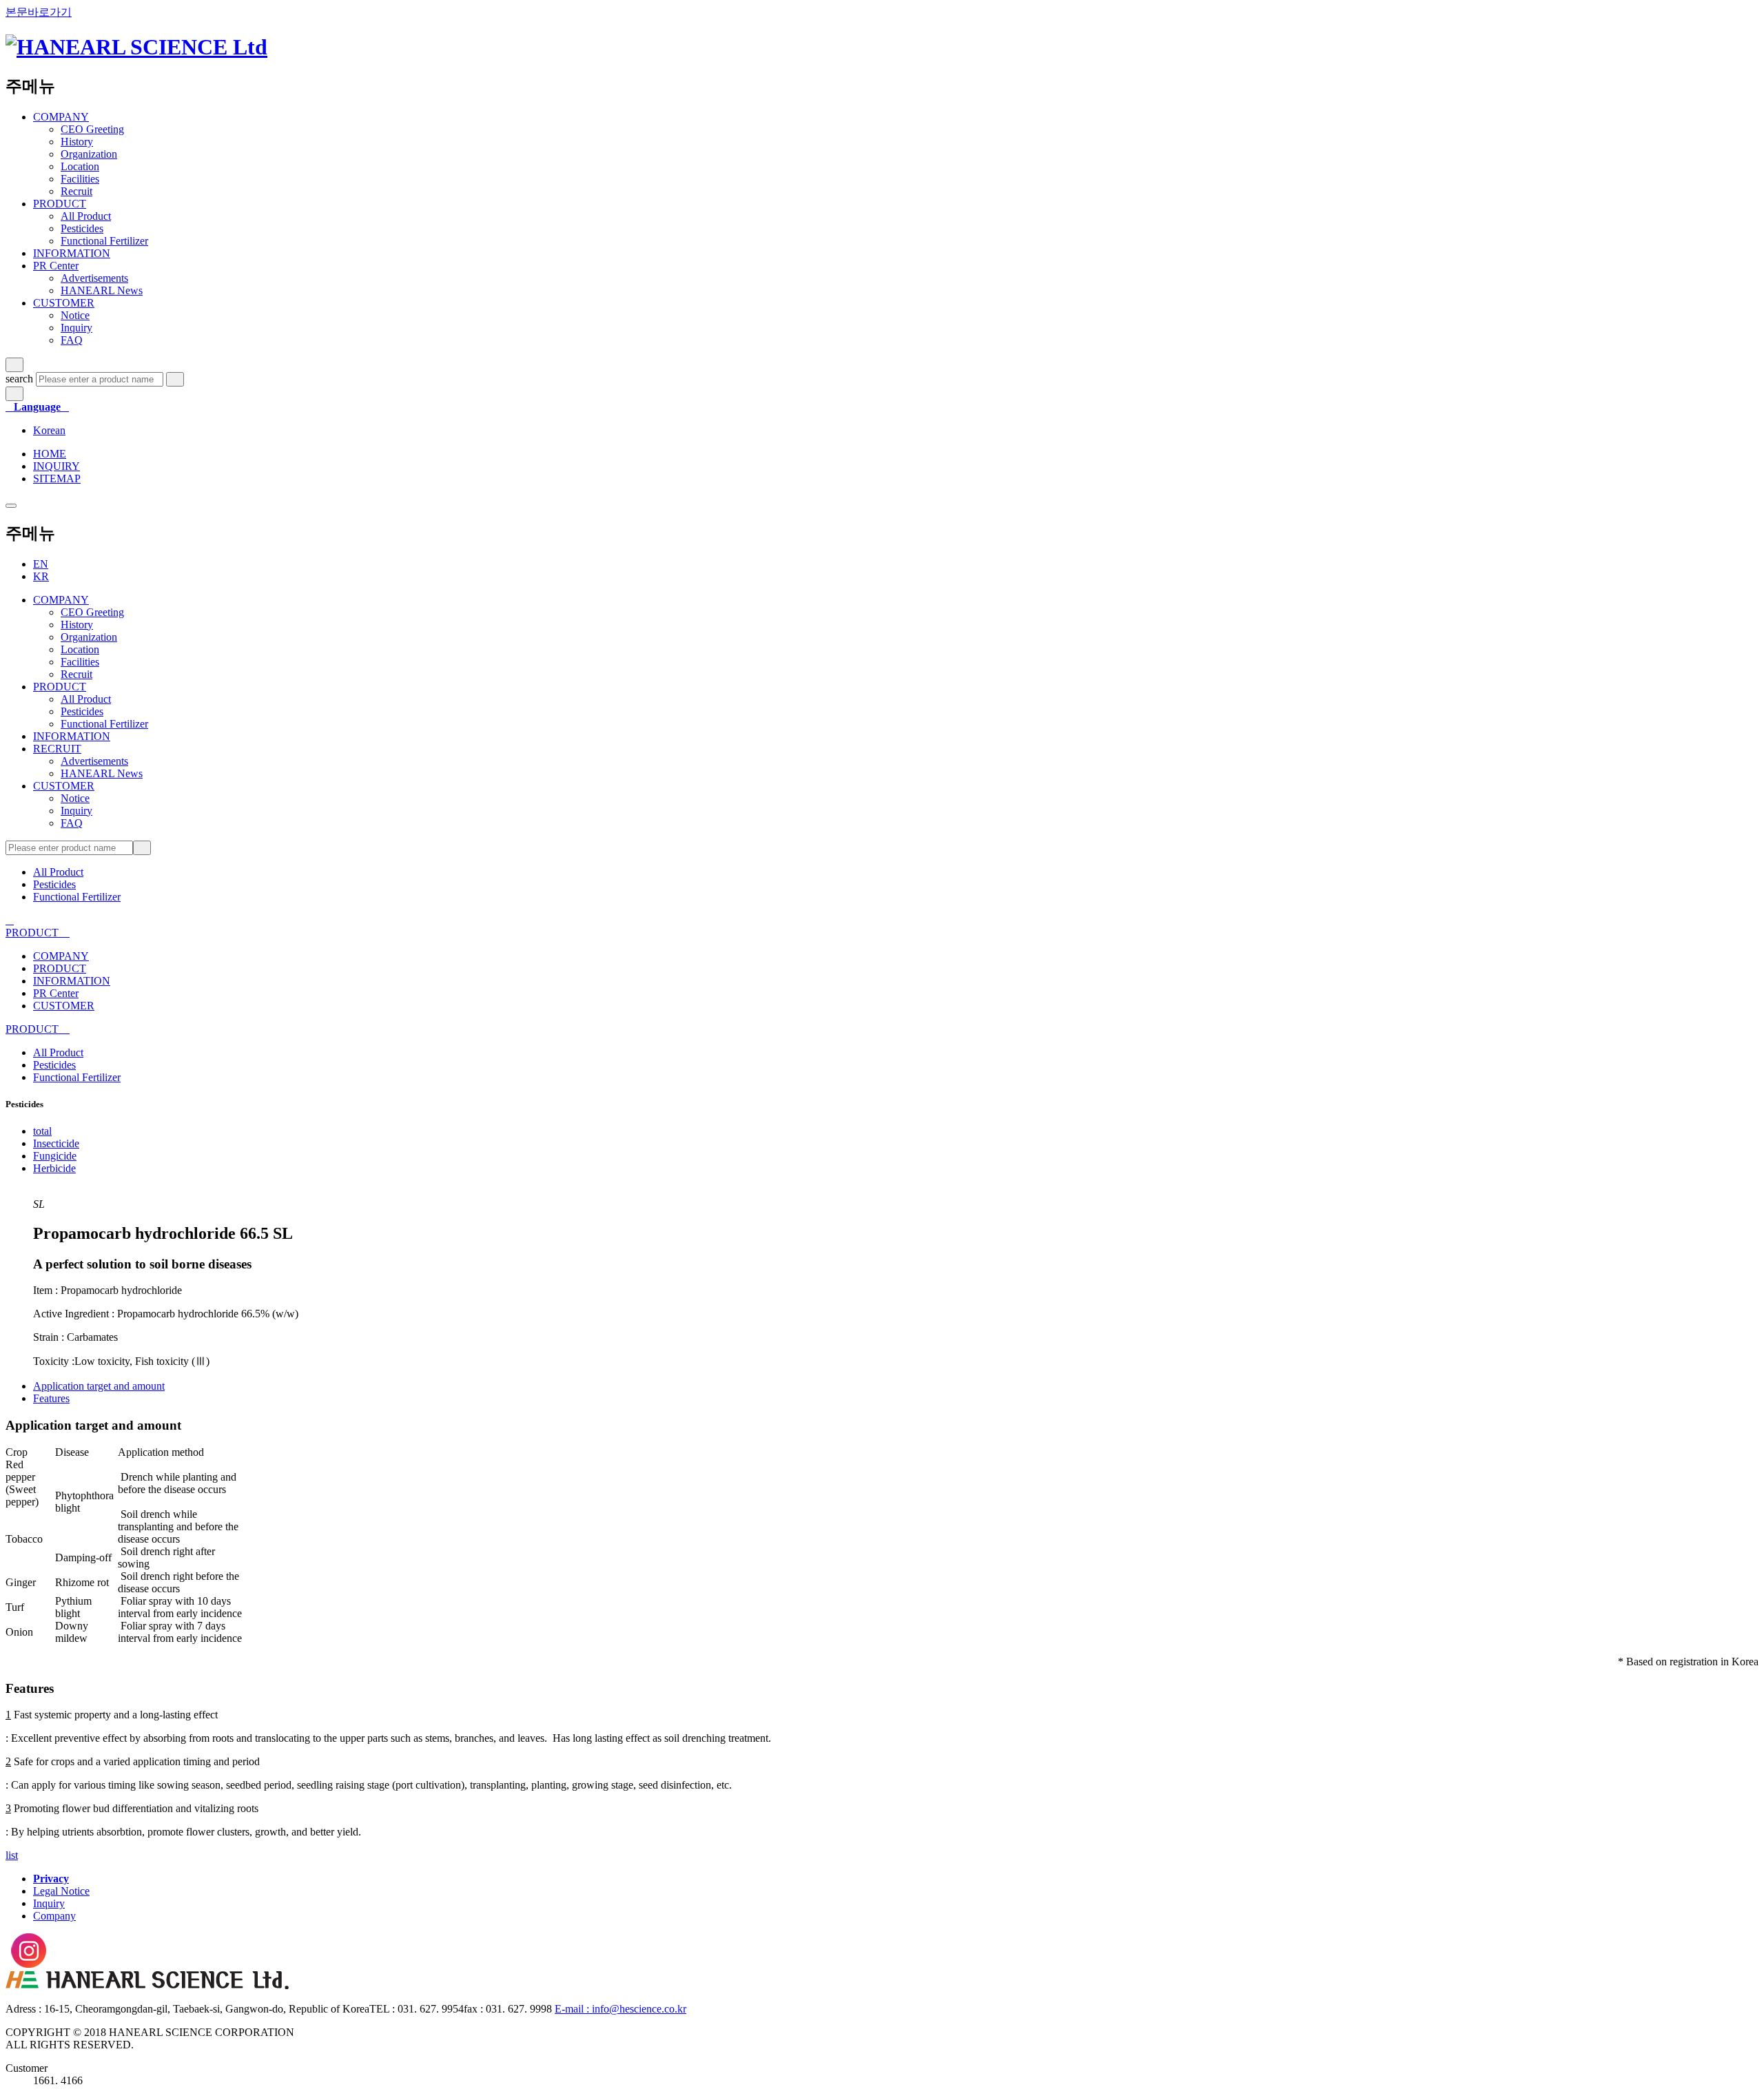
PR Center (56, 266)
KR (41, 576)
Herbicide (54, 1168)
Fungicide (55, 1156)
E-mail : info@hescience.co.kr (621, 2009)
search (19, 379)
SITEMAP (57, 479)
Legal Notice (61, 1891)
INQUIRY (57, 466)
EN (41, 564)
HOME (50, 454)
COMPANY (61, 117)
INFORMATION (72, 253)
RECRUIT (57, 749)
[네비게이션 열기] (11, 506)
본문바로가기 (39, 12)
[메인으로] (136, 47)
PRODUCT (60, 204)
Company (54, 1916)
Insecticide (56, 1143)
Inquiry (49, 1903)
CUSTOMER (64, 303)
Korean (49, 430)
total (42, 1131)
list (12, 1855)
